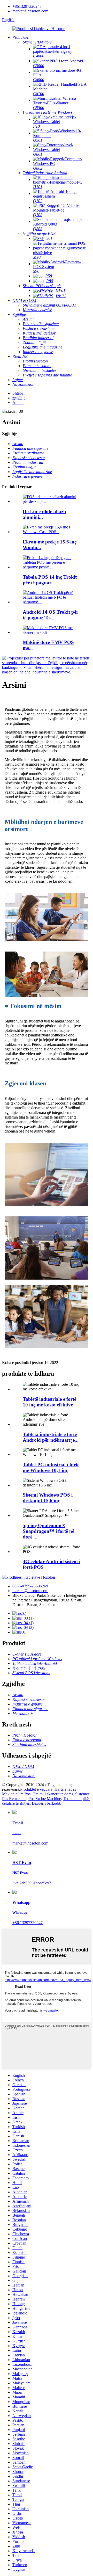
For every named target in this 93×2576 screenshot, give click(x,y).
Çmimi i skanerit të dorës (53, 1794)
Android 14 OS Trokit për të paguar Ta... (51, 615)
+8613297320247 (27, 6)
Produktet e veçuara (36, 1789)
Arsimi (18, 402)
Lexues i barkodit (46, 1803)
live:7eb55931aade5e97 (32, 1883)
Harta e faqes (65, 1789)
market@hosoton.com (30, 11)
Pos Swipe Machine (45, 1799)
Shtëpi (18, 393)
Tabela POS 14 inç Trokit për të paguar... (50, 580)
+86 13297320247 (28, 1923)
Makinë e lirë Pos (16, 1794)
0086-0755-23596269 (30, 1586)
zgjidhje (19, 398)
